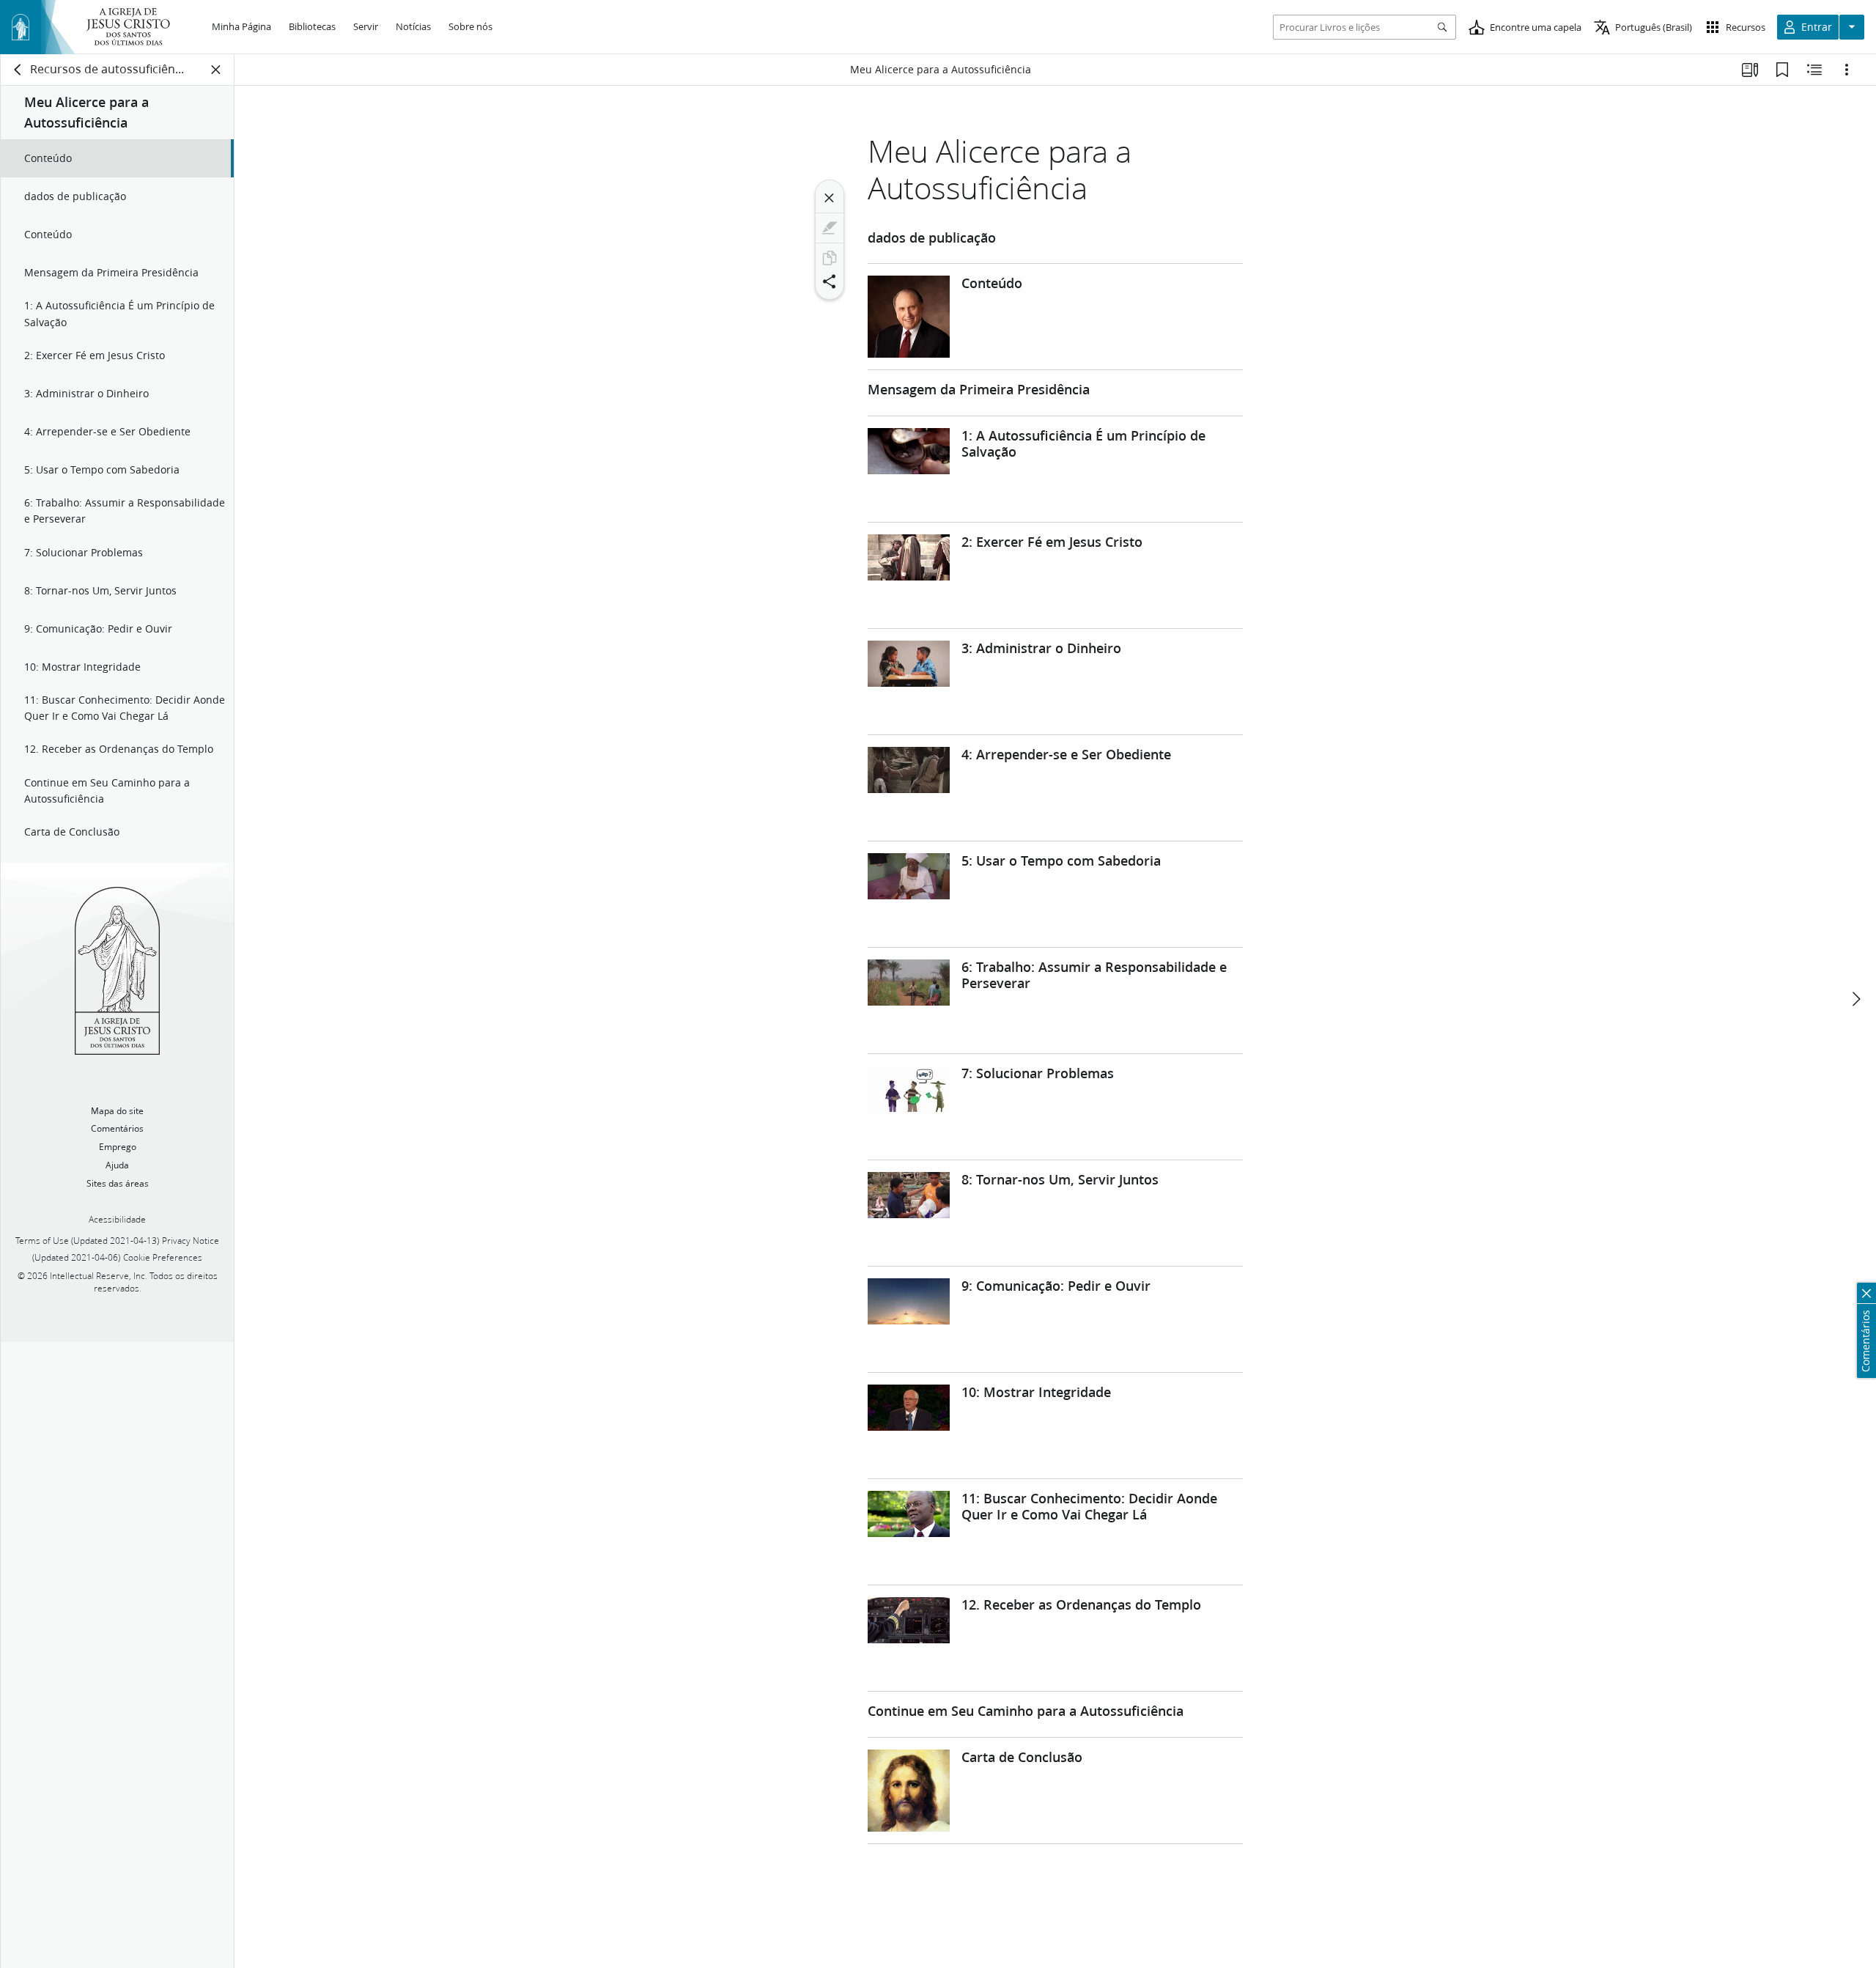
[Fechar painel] (216, 70)
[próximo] (1855, 999)
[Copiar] (830, 258)
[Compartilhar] (830, 281)
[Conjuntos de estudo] (1750, 70)
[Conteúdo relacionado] (1814, 70)
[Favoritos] (1782, 70)
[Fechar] (830, 198)
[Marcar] (830, 228)
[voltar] (18, 70)
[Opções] (1847, 70)
